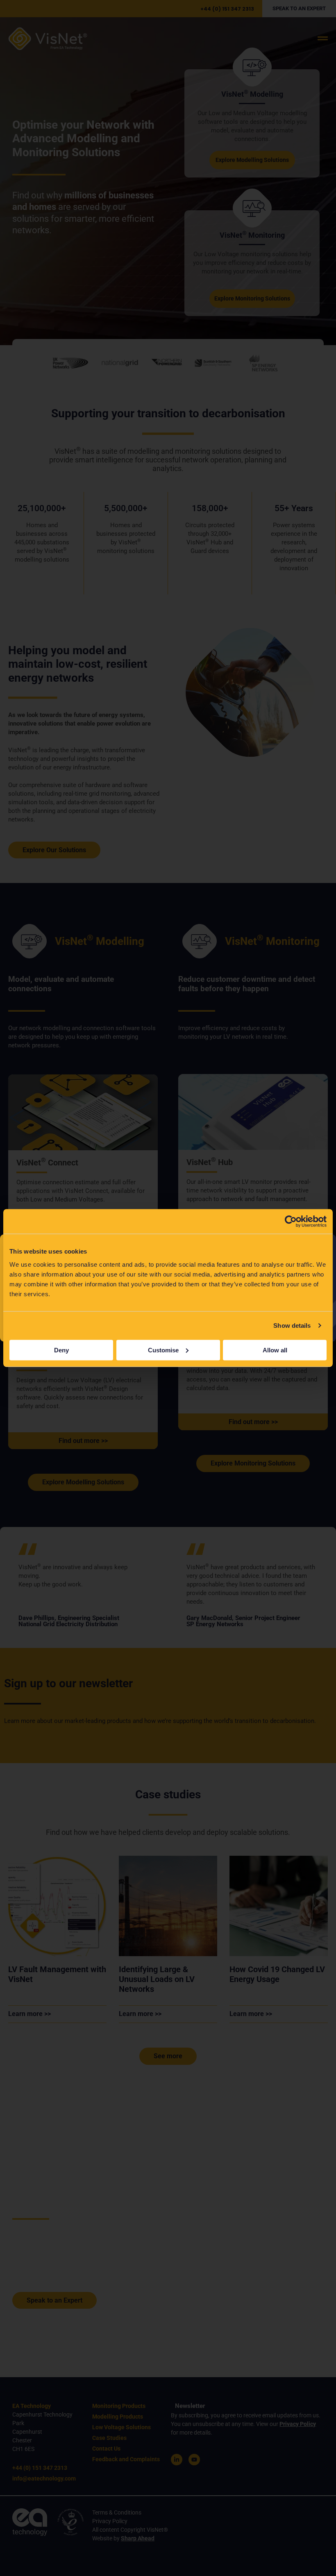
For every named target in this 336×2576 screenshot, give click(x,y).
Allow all (275, 1350)
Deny (61, 1350)
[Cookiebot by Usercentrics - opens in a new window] (291, 1222)
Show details (292, 1326)
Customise (163, 1350)
